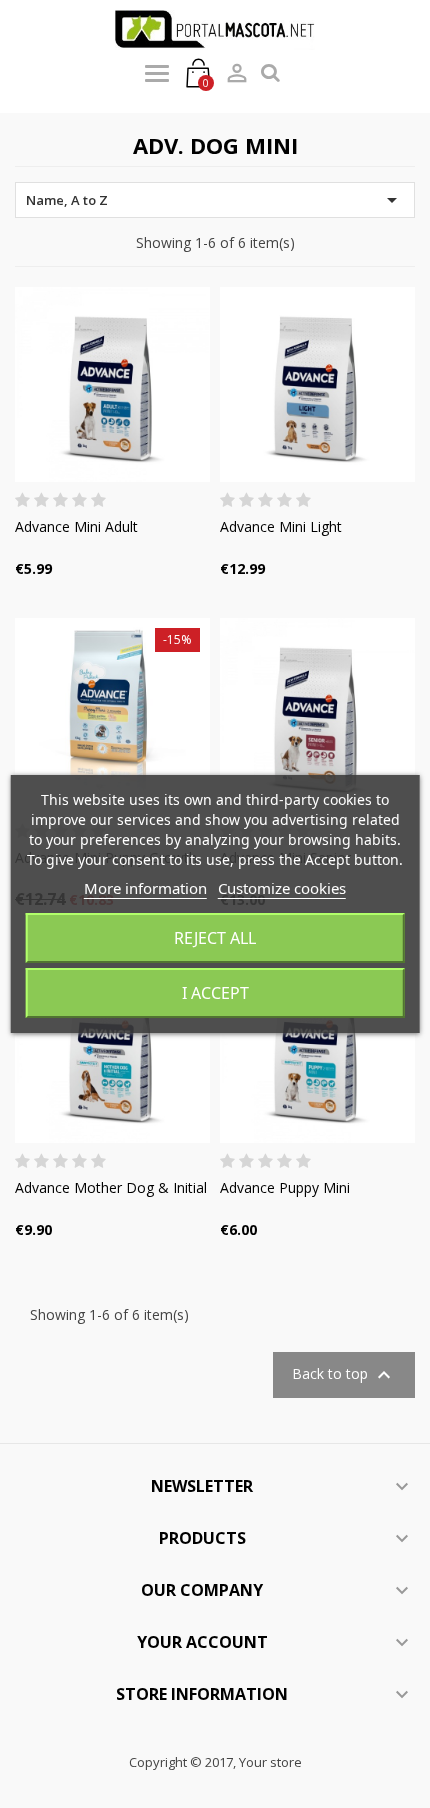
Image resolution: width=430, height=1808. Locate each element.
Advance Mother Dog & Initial (111, 1187)
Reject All (215, 938)
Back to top (344, 1375)
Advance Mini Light (281, 526)
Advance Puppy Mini (285, 1187)
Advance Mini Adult (76, 526)
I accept (215, 993)
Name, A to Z (215, 200)
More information (145, 888)
